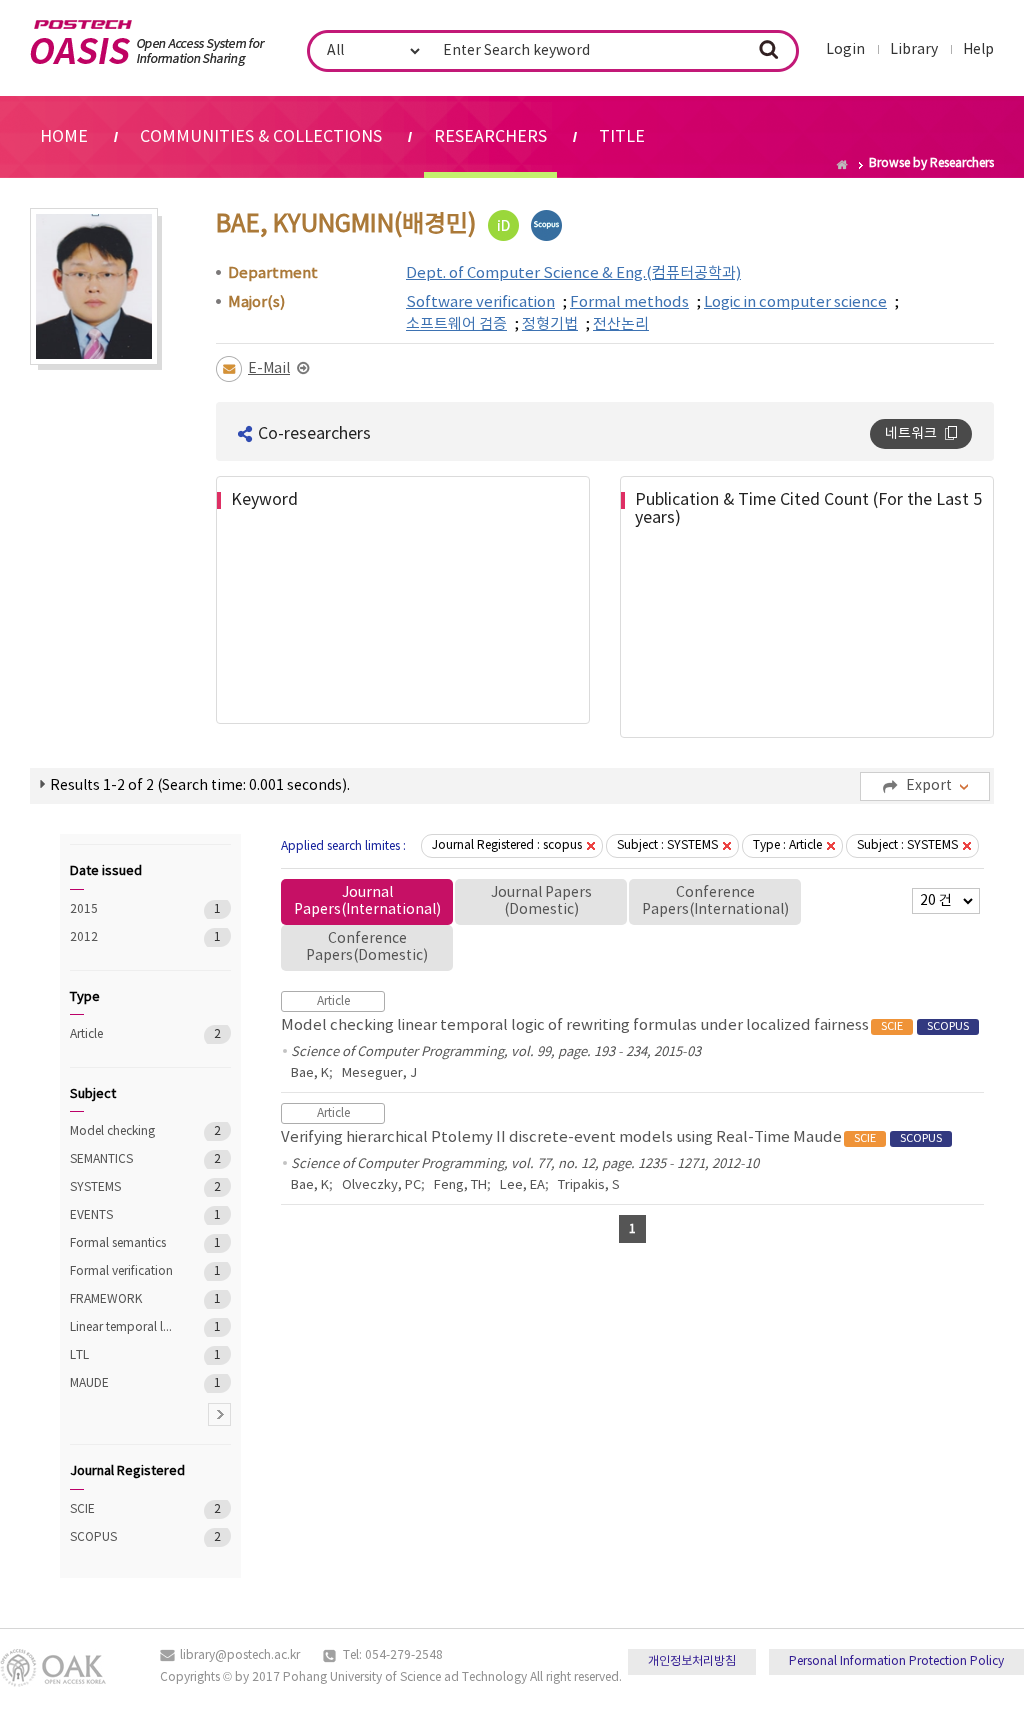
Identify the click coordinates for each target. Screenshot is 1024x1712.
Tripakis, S (589, 1185)
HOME (64, 137)
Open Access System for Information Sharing (147, 43)
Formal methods (629, 302)
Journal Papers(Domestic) (541, 901)
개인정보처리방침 (692, 1661)
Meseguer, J (379, 1073)
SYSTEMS (122, 1187)
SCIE (122, 1509)
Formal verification (122, 1271)
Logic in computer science (795, 302)
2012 (122, 937)
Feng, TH (460, 1185)
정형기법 (550, 324)
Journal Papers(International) (367, 901)
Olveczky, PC (381, 1185)
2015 (122, 909)
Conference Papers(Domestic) (367, 947)
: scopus (507, 845)
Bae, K (310, 1073)
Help (978, 50)
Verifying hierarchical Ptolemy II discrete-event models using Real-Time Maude (611, 1137)
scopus (546, 225)
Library (914, 50)
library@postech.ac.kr (240, 1655)
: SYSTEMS (667, 845)
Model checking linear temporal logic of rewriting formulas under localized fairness (625, 1025)
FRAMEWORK (122, 1299)
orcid (503, 225)
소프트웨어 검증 (456, 324)
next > (219, 1414)
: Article (787, 845)
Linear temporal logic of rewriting (122, 1327)
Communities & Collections (261, 137)
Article (122, 1034)
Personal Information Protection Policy (896, 1661)
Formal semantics (122, 1243)
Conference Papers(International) (715, 901)
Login (845, 50)
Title (622, 137)
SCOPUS (122, 1537)
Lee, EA (522, 1185)
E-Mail (269, 369)
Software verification (480, 302)
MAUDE (122, 1383)
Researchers (490, 137)
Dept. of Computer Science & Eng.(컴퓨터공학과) (573, 273)
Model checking (122, 1131)
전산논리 (621, 324)
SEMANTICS (122, 1159)
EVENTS (122, 1215)
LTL (122, 1355)
